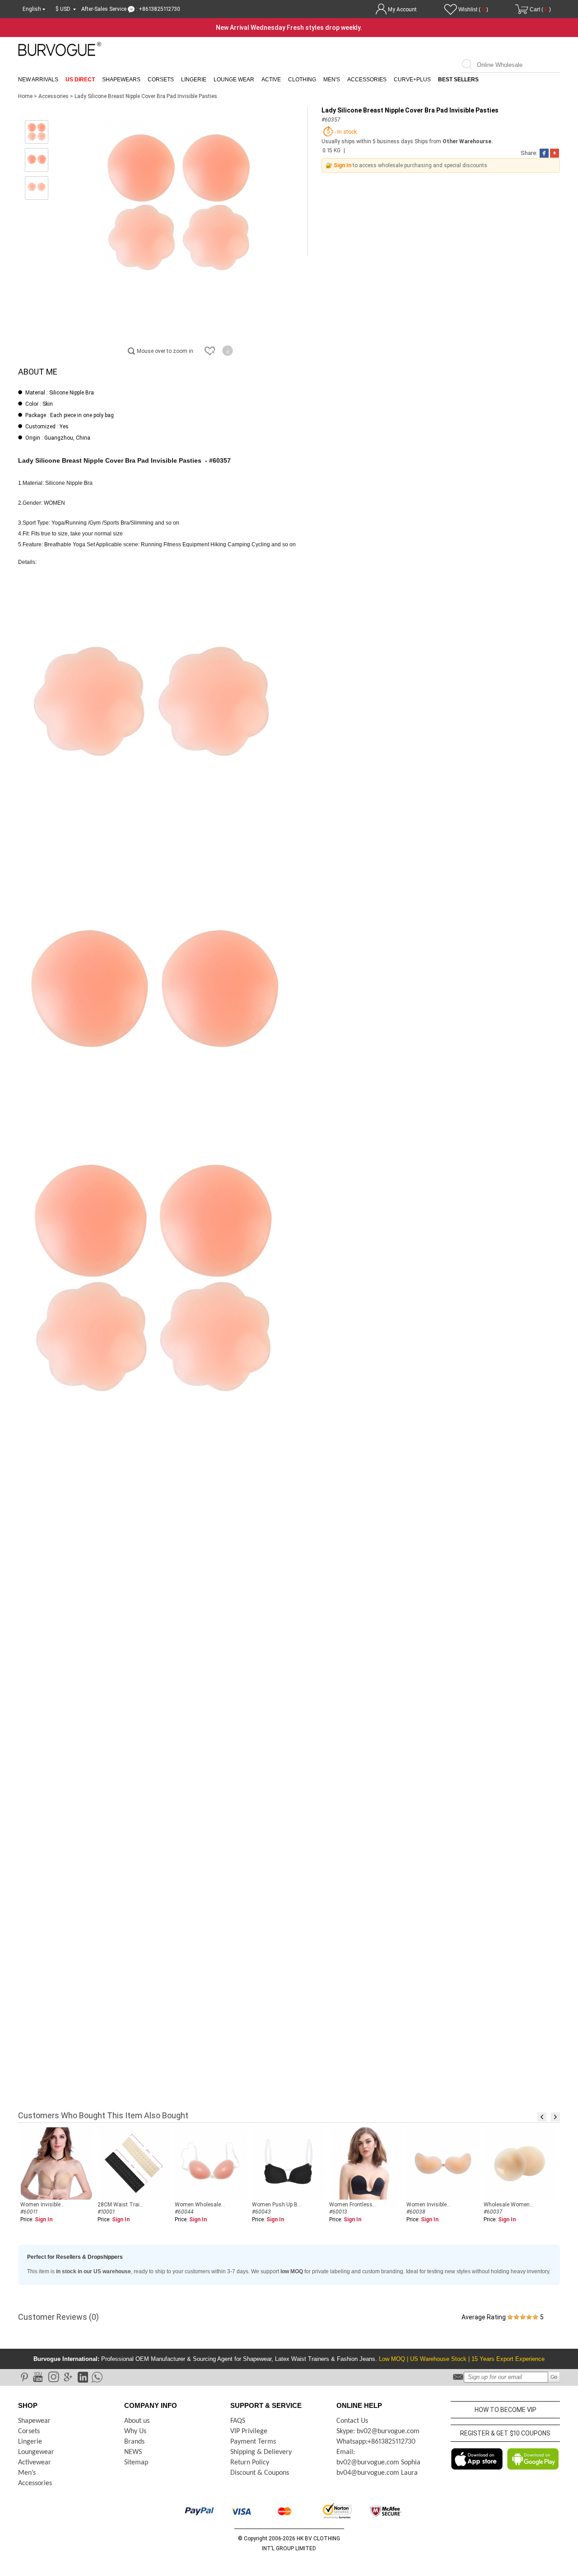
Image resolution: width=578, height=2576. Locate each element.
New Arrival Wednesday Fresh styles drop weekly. (289, 28)
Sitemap (136, 2463)
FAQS (238, 2421)
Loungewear (36, 2452)
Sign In (343, 165)
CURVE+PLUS (412, 80)
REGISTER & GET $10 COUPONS (505, 2433)
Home (25, 96)
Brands (134, 2442)
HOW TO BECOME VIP (506, 2410)
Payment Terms (253, 2442)
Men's (332, 80)
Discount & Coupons (260, 2473)
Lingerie (194, 80)
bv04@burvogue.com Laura (377, 2473)
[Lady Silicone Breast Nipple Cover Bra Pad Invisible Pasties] (37, 132)
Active (271, 80)
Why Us (135, 2431)
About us (137, 2421)
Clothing (302, 80)
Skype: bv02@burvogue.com (378, 2431)
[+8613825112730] (96, 2377)
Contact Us (352, 2421)
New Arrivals (38, 80)
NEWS (133, 2452)
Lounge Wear (234, 80)
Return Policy (250, 2463)
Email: (346, 2452)
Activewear (35, 2463)
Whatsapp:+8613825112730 (376, 2442)
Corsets (161, 80)
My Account (402, 9)
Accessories (367, 80)
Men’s (27, 2473)
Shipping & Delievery (261, 2452)
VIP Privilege (249, 2431)
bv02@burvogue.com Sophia (378, 2463)
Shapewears (121, 80)
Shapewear (34, 2421)
